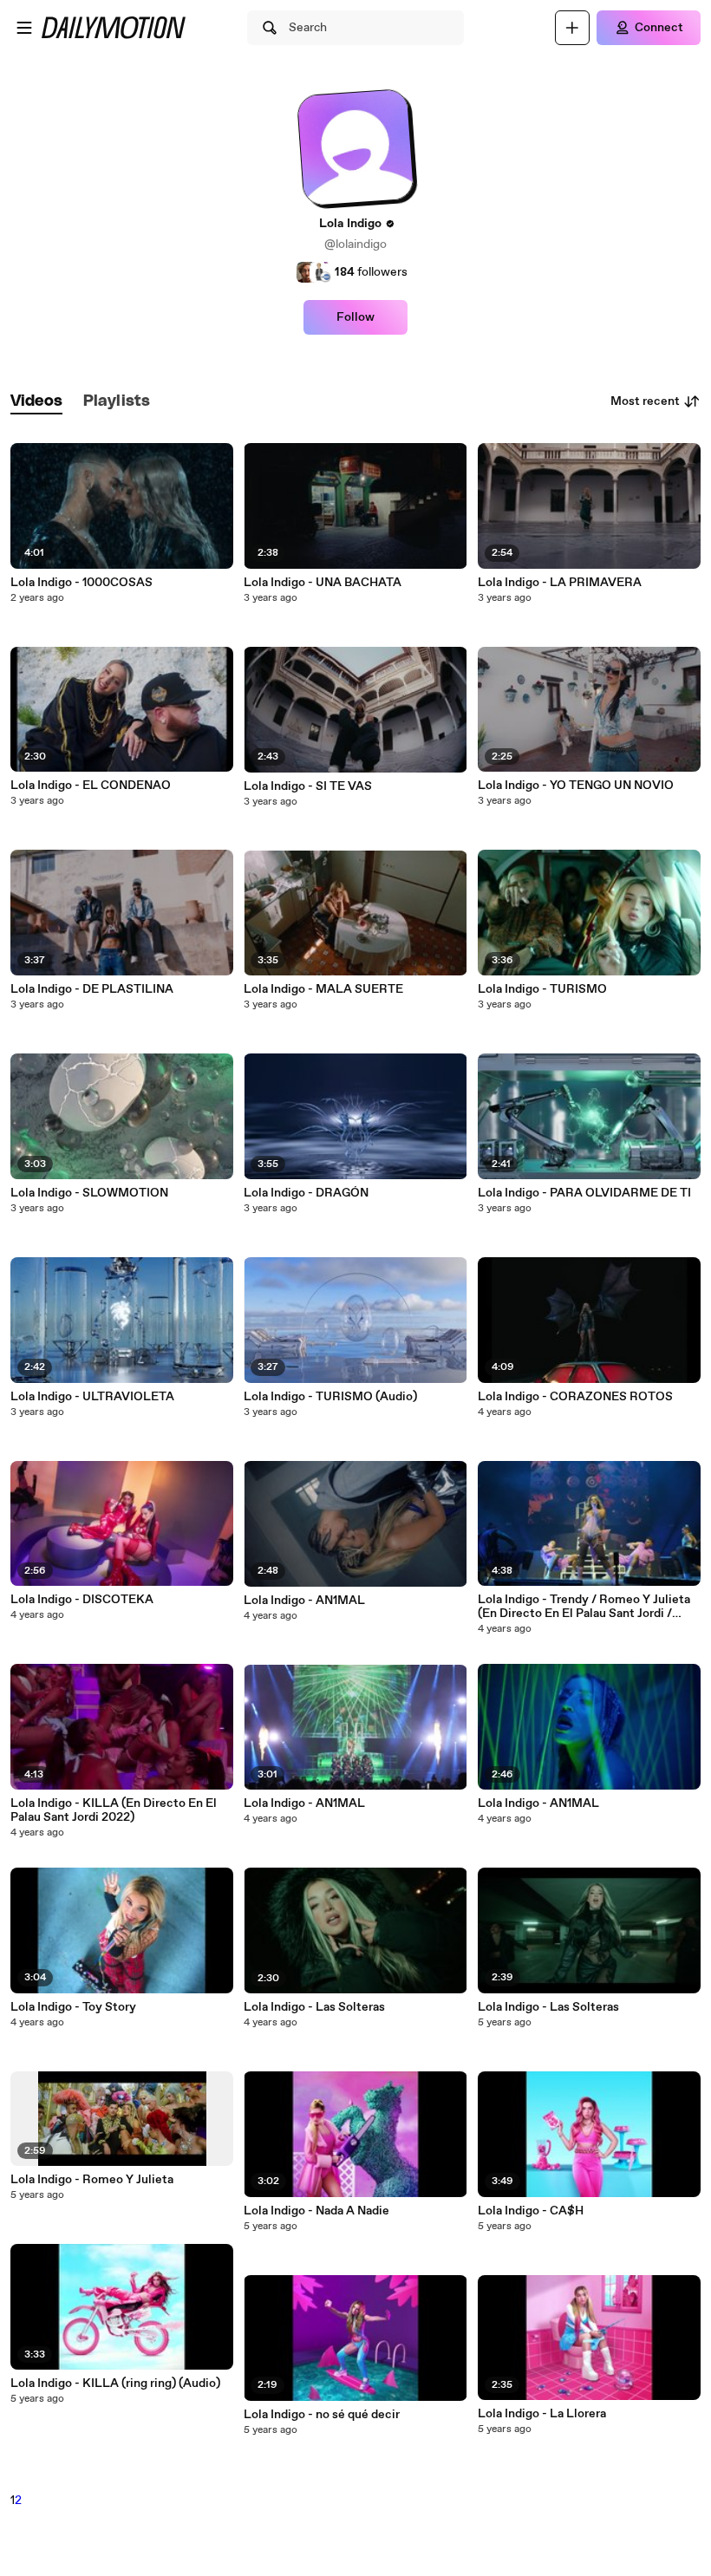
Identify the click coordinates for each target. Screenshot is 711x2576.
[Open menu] (24, 28)
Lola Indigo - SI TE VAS (308, 786)
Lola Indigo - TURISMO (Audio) (330, 1397)
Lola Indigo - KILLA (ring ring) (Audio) (115, 2384)
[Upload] (572, 28)
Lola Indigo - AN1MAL (304, 1601)
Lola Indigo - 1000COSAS (82, 583)
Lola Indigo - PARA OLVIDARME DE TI (584, 1193)
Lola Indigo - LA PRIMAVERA (560, 583)
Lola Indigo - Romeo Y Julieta (92, 2180)
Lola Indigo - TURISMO (542, 989)
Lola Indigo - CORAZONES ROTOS (575, 1397)
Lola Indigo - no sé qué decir (322, 2415)
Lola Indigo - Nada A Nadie (316, 2211)
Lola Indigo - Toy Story (73, 2007)
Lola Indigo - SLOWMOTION (89, 1193)
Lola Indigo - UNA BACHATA (323, 583)
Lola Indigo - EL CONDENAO (91, 786)
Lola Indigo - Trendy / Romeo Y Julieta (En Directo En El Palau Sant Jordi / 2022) (584, 1607)
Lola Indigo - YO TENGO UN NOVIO (576, 786)
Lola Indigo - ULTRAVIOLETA (92, 1397)
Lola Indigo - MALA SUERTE (323, 989)
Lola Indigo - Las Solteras (314, 2007)
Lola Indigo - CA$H (531, 2211)
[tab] (36, 402)
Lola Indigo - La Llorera (542, 2414)
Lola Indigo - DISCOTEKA (82, 1600)
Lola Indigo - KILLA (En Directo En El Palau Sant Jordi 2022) (114, 1810)
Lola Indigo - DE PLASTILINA (92, 989)
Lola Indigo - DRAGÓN (306, 1193)
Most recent (645, 401)
